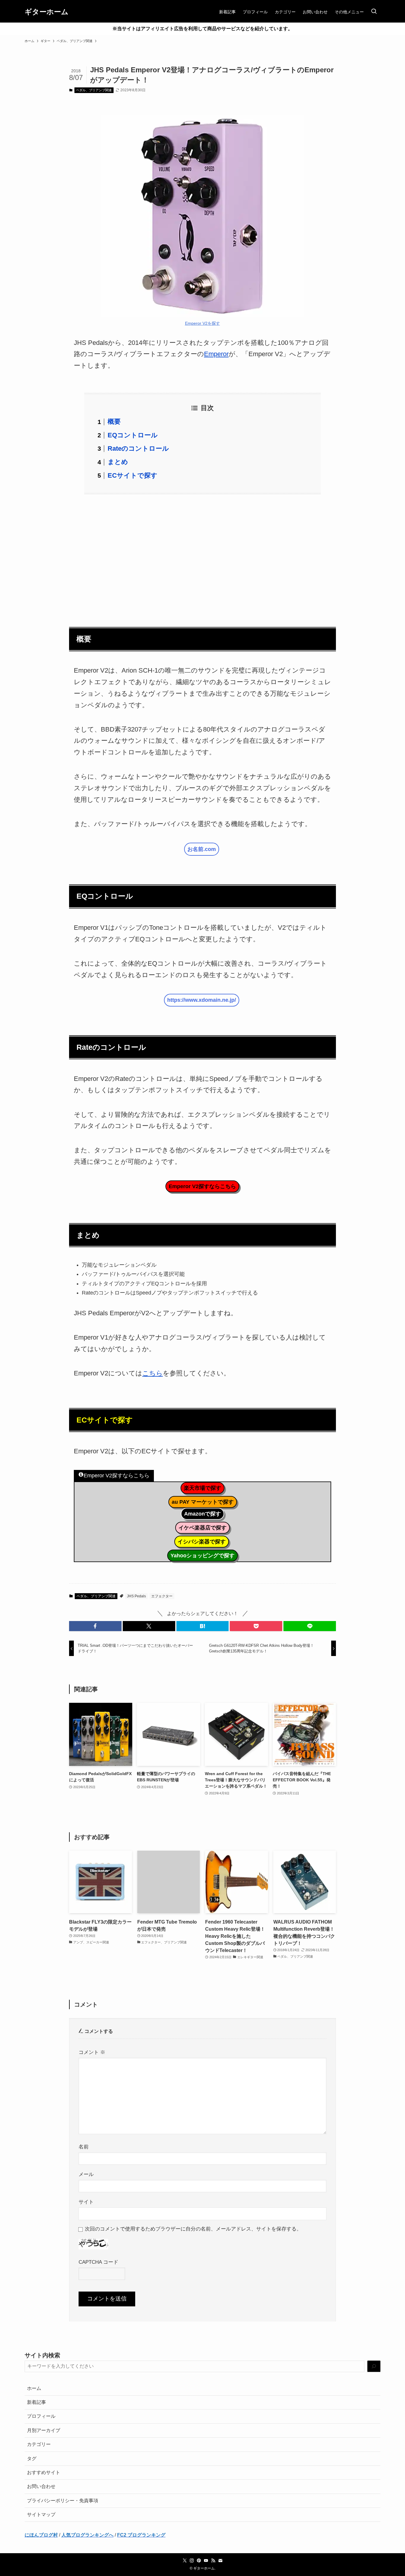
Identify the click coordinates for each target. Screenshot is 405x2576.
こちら (153, 1373)
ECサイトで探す (133, 475)
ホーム (34, 2388)
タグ (32, 2459)
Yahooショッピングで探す (203, 1556)
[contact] (220, 2561)
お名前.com (202, 849)
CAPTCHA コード (98, 2262)
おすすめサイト (44, 2472)
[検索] (374, 2366)
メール (86, 2174)
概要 (114, 421)
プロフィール (41, 2416)
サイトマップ (41, 2515)
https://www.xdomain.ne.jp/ (202, 1000)
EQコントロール (133, 435)
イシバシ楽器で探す (202, 1542)
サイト (86, 2202)
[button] (95, 1626)
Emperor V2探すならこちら (202, 1186)
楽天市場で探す (203, 1488)
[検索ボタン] (374, 12)
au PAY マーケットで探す (203, 1502)
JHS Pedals (136, 1596)
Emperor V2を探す (203, 323)
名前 (84, 2147)
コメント (92, 2052)
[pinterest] (199, 2561)
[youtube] (206, 2561)
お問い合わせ (41, 2486)
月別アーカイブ (44, 2430)
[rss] (213, 2561)
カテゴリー (39, 2444)
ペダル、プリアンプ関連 (94, 90)
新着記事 (36, 2402)
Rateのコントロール (138, 448)
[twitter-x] (185, 2561)
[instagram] (192, 2561)
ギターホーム (47, 12)
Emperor (216, 354)
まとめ (118, 462)
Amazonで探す (203, 1514)
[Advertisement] (203, 557)
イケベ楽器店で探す (203, 1528)
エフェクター (162, 1596)
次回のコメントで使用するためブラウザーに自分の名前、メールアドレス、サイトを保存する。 (193, 2229)
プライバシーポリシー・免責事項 (63, 2501)
